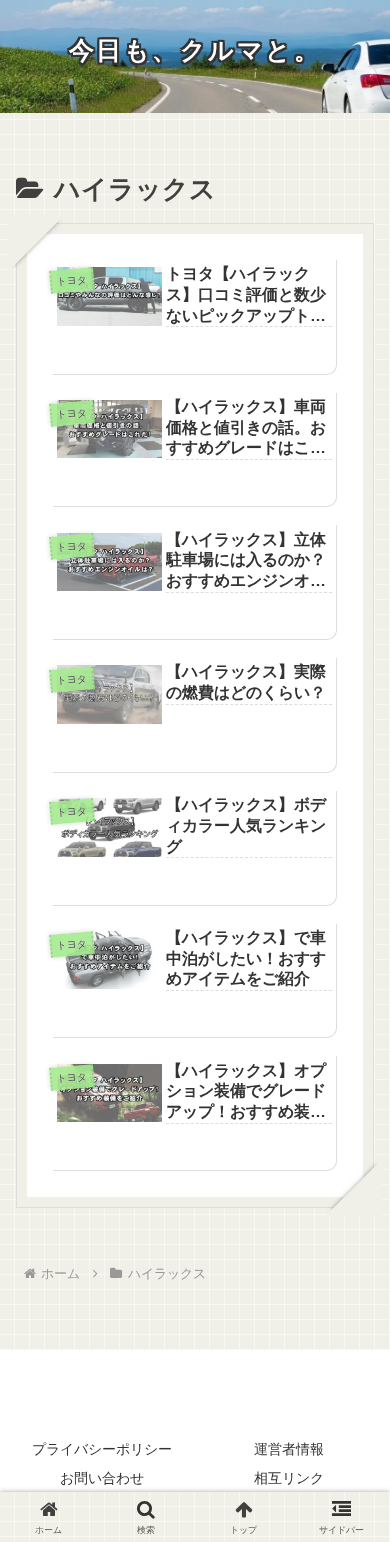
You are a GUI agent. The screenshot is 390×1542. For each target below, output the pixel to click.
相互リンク (289, 1478)
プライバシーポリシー (102, 1449)
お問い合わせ (102, 1478)
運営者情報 (289, 1449)
